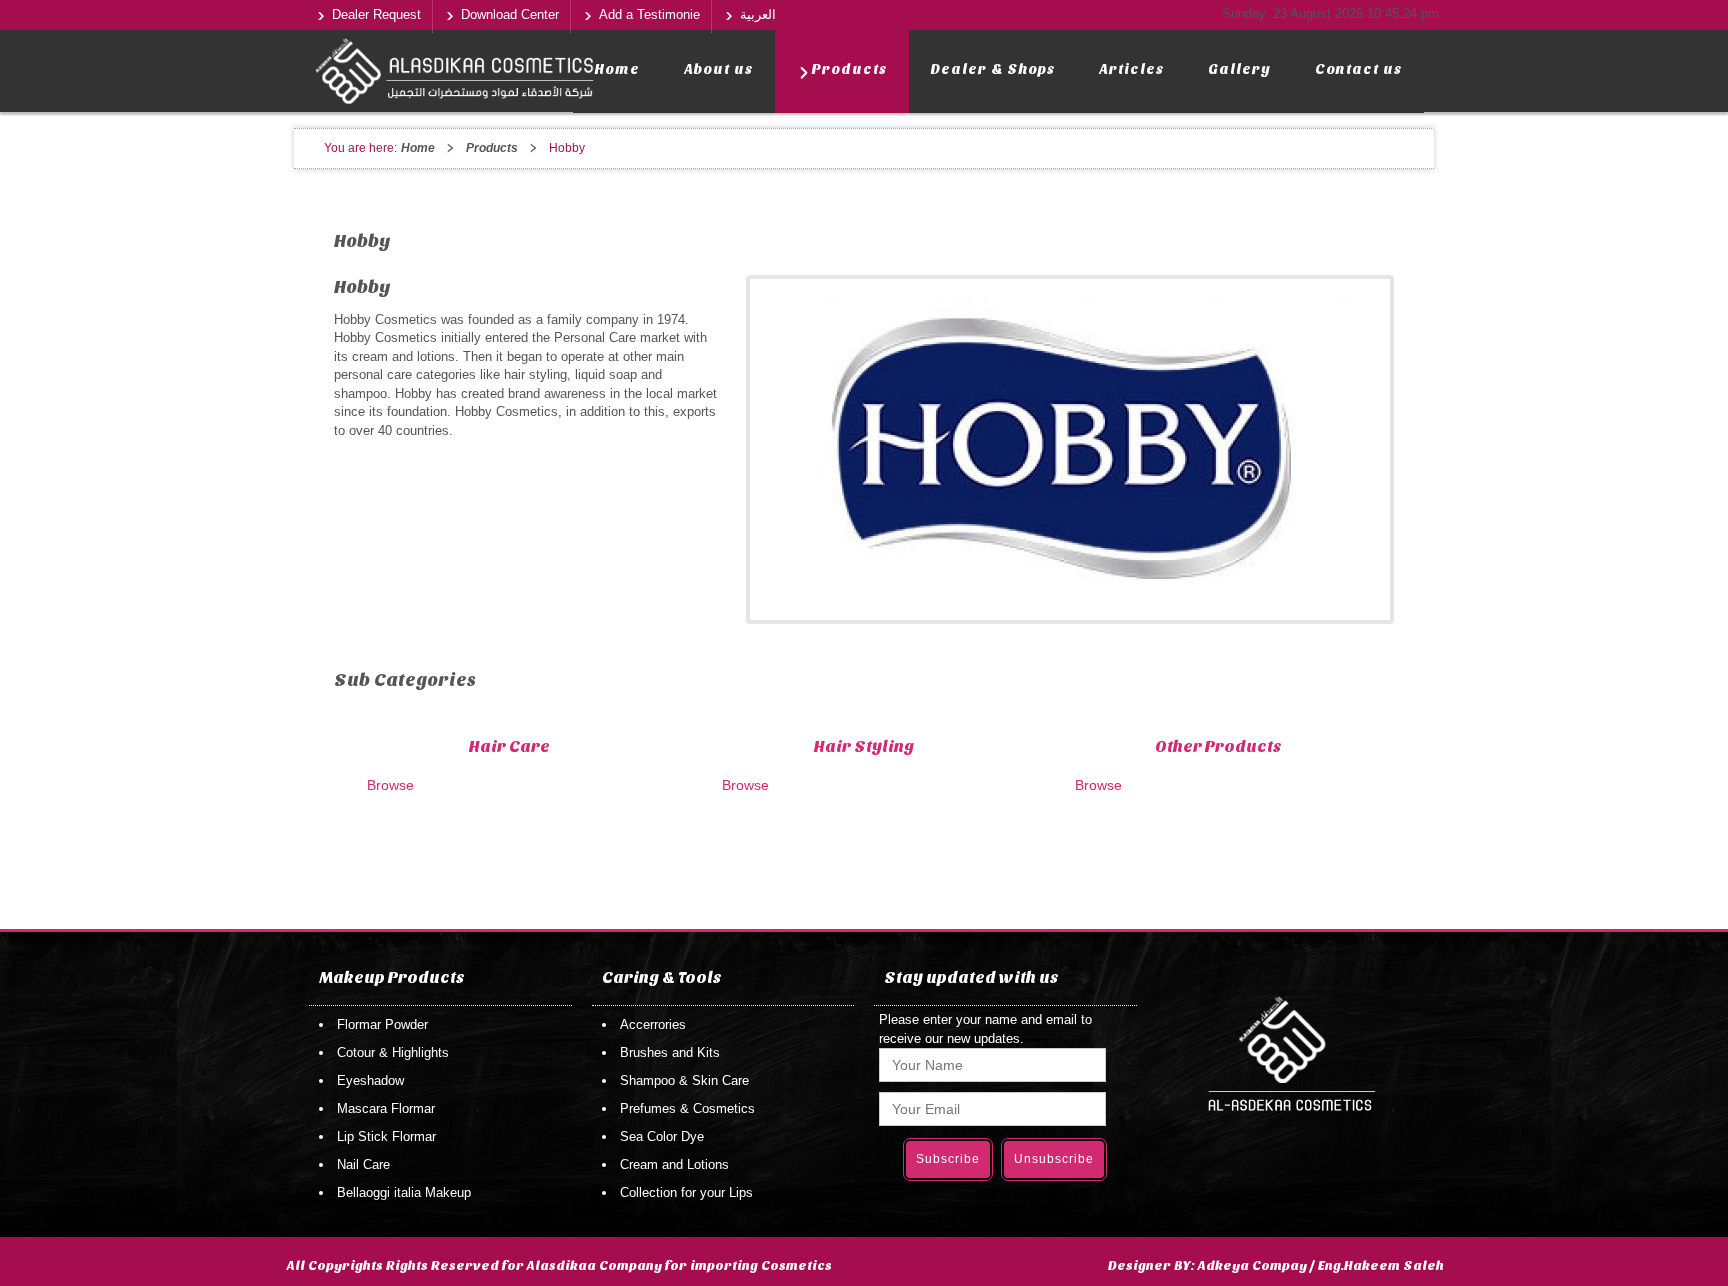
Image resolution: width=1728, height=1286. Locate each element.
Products (492, 148)
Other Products (1218, 746)
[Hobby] (1070, 448)
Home (418, 148)
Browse (390, 785)
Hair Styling (864, 746)
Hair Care (509, 746)
